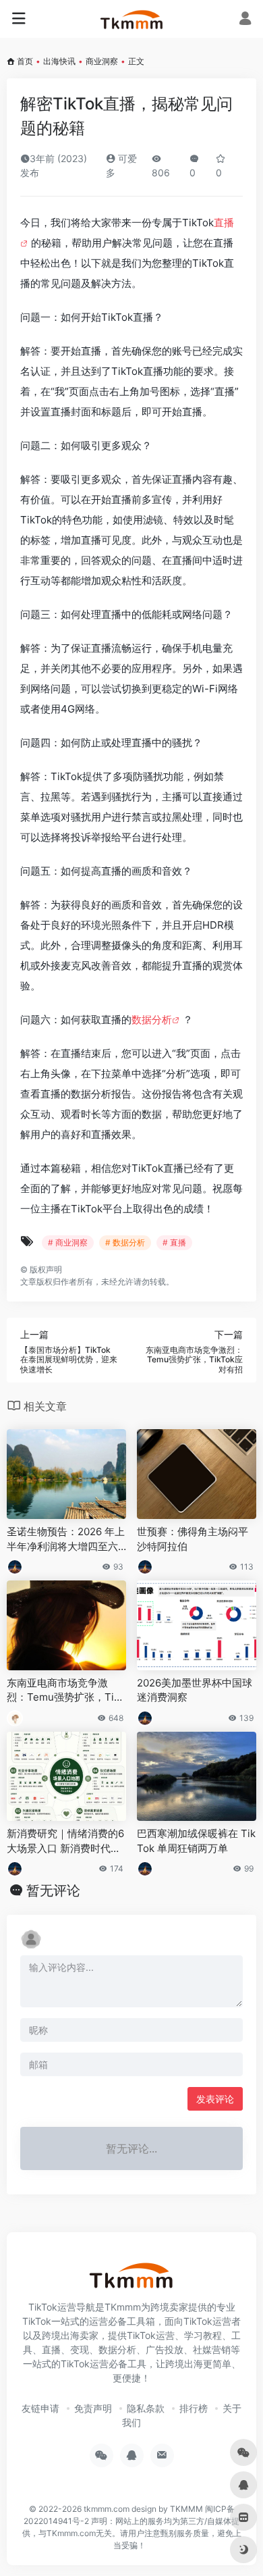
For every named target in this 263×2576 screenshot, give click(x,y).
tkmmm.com (107, 2509)
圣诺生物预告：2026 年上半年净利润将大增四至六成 (66, 1539)
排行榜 (194, 2408)
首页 (25, 61)
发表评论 (215, 2099)
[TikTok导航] (132, 19)
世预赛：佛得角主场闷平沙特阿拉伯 (193, 1539)
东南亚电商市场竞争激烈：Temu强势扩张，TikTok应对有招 (66, 1691)
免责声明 (93, 2408)
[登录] (245, 20)
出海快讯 (59, 61)
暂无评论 (53, 1890)
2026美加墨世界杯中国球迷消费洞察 (195, 1690)
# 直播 (174, 1242)
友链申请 (40, 2408)
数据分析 (152, 1020)
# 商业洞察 (68, 1242)
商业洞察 (102, 61)
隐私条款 (146, 2408)
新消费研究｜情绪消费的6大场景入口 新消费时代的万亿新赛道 (65, 1841)
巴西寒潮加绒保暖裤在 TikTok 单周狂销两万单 (196, 1840)
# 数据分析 (125, 1242)
